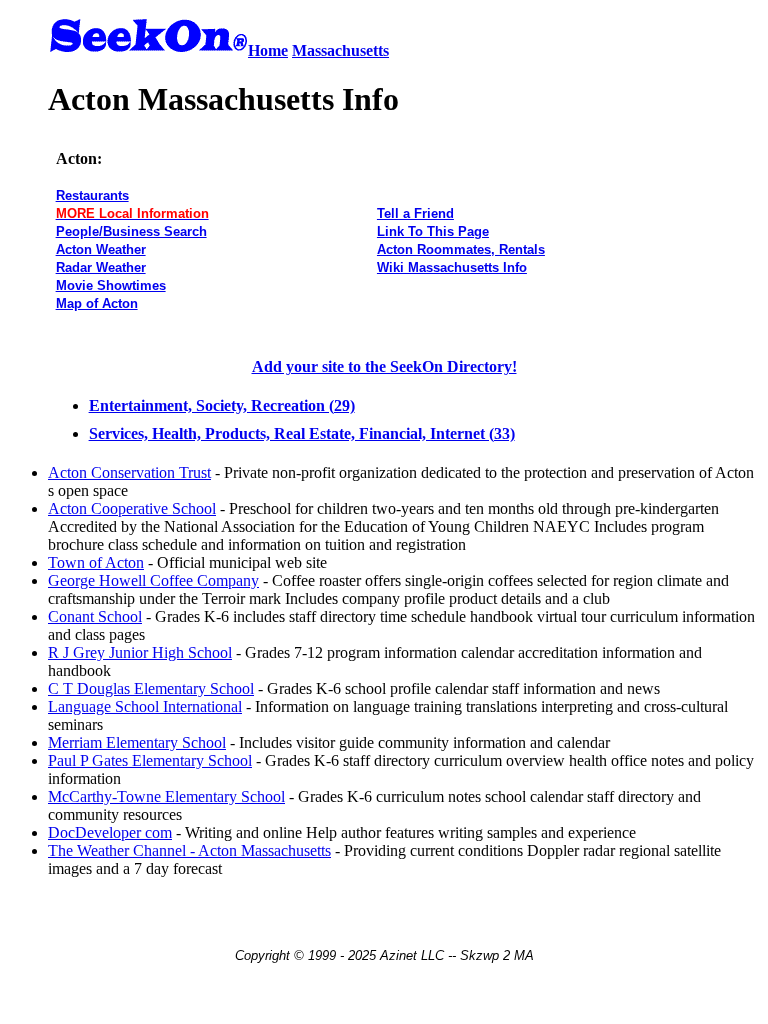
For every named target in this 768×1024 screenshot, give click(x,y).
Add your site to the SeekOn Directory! (384, 366)
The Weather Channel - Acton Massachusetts (189, 850)
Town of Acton (96, 562)
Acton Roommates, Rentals (461, 249)
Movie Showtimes (111, 285)
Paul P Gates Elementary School (150, 760)
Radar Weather (101, 267)
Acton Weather (101, 249)
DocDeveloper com (110, 832)
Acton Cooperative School (132, 508)
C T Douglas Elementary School (151, 688)
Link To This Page (433, 231)
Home (268, 50)
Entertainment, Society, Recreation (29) (222, 405)
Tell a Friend (415, 213)
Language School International (145, 706)
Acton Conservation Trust (129, 472)
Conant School (95, 616)
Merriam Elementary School (137, 742)
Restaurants (92, 195)
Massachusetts (340, 50)
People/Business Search (131, 231)
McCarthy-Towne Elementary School (166, 796)
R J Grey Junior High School (140, 652)
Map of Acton (97, 303)
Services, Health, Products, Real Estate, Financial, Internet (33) (302, 433)
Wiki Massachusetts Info (452, 267)
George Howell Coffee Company (153, 580)
